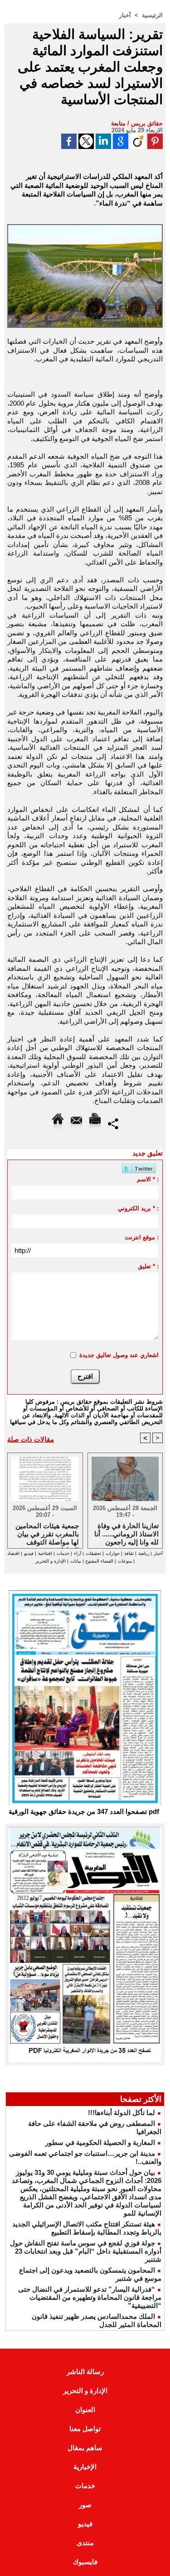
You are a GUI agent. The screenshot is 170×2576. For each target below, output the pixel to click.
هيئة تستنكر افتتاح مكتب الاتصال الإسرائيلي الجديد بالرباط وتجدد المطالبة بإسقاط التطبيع (87, 2228)
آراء (78, 1553)
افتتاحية (45, 1553)
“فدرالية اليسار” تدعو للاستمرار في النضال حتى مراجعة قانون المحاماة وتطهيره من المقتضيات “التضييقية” (90, 2297)
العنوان (85, 2410)
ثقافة (129, 1553)
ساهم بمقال (85, 2448)
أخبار (125, 15)
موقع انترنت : (142, 1237)
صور (85, 2505)
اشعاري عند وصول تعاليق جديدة (119, 1355)
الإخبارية (85, 2467)
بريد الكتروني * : (138, 1208)
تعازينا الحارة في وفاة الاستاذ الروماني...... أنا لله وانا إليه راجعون (126, 1533)
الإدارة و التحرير (51, 1561)
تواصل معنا (85, 2429)
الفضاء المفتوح (99, 1561)
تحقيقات (93, 1553)
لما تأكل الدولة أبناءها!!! (121, 2113)
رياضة (144, 1553)
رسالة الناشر (85, 2372)
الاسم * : (148, 1179)
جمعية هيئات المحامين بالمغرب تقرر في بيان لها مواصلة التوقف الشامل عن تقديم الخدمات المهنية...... (47, 1533)
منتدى (85, 2543)
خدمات (63, 1553)
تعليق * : (148, 1266)
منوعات (125, 1561)
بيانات (76, 1561)
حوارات (113, 1553)
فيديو (29, 1553)
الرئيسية (152, 15)
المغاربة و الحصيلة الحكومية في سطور (100, 2142)
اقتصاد (13, 1553)
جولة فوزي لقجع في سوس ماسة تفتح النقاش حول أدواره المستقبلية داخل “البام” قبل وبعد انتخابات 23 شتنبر (86, 2251)
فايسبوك (85, 2562)
